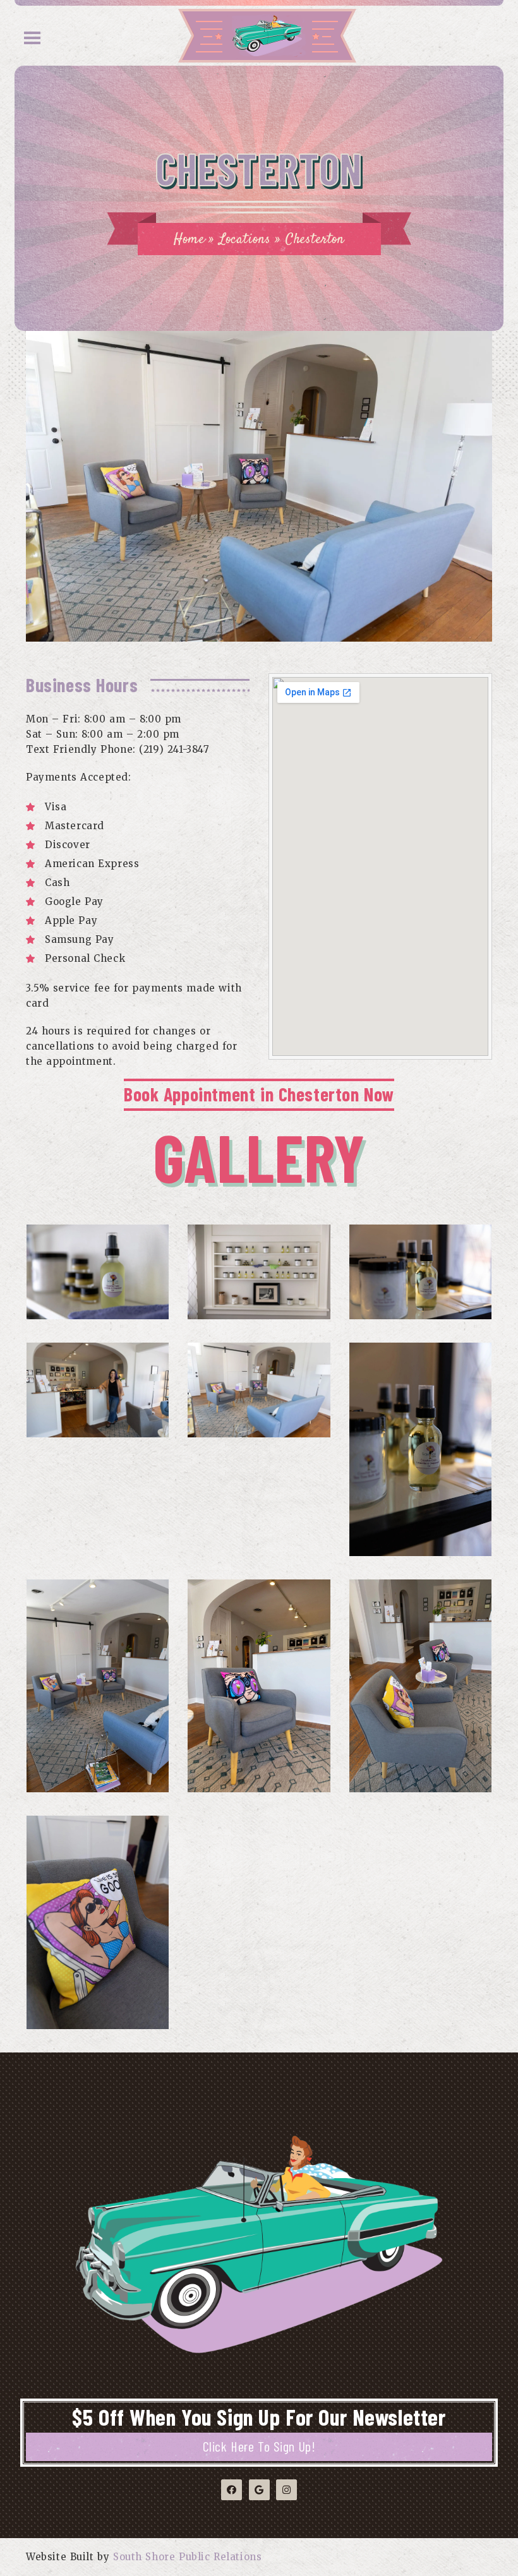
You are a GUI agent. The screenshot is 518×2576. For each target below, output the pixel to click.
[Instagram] (286, 2490)
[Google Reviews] (259, 2490)
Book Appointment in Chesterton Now (259, 1094)
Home (189, 239)
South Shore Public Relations (188, 2557)
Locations (245, 239)
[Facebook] (232, 2490)
